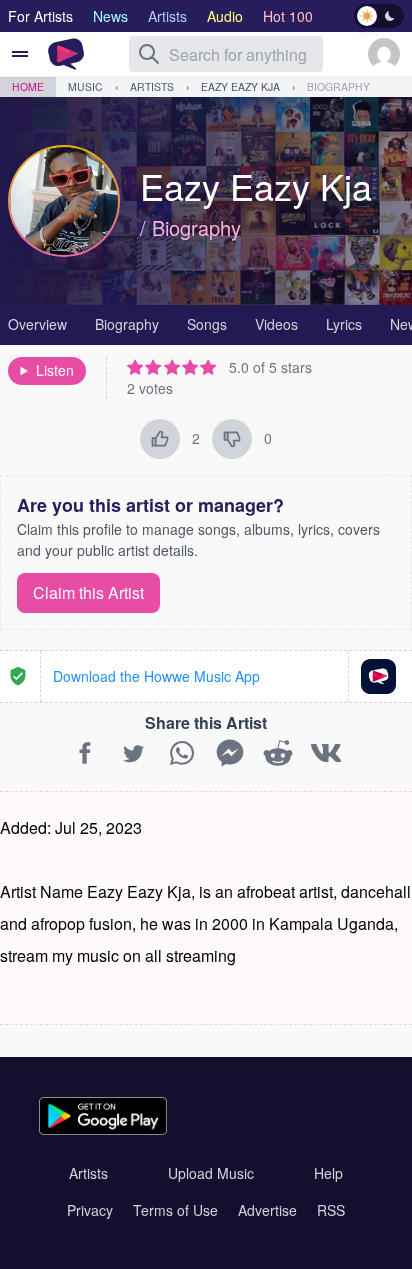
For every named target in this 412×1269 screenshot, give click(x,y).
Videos (276, 324)
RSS (331, 1210)
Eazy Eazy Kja (240, 86)
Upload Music (211, 1173)
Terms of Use (175, 1210)
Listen (55, 370)
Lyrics (344, 324)
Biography (338, 86)
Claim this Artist (88, 592)
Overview (37, 324)
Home (28, 86)
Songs (207, 324)
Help (328, 1173)
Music (85, 86)
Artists (152, 86)
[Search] (149, 54)
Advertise (267, 1210)
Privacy (90, 1210)
